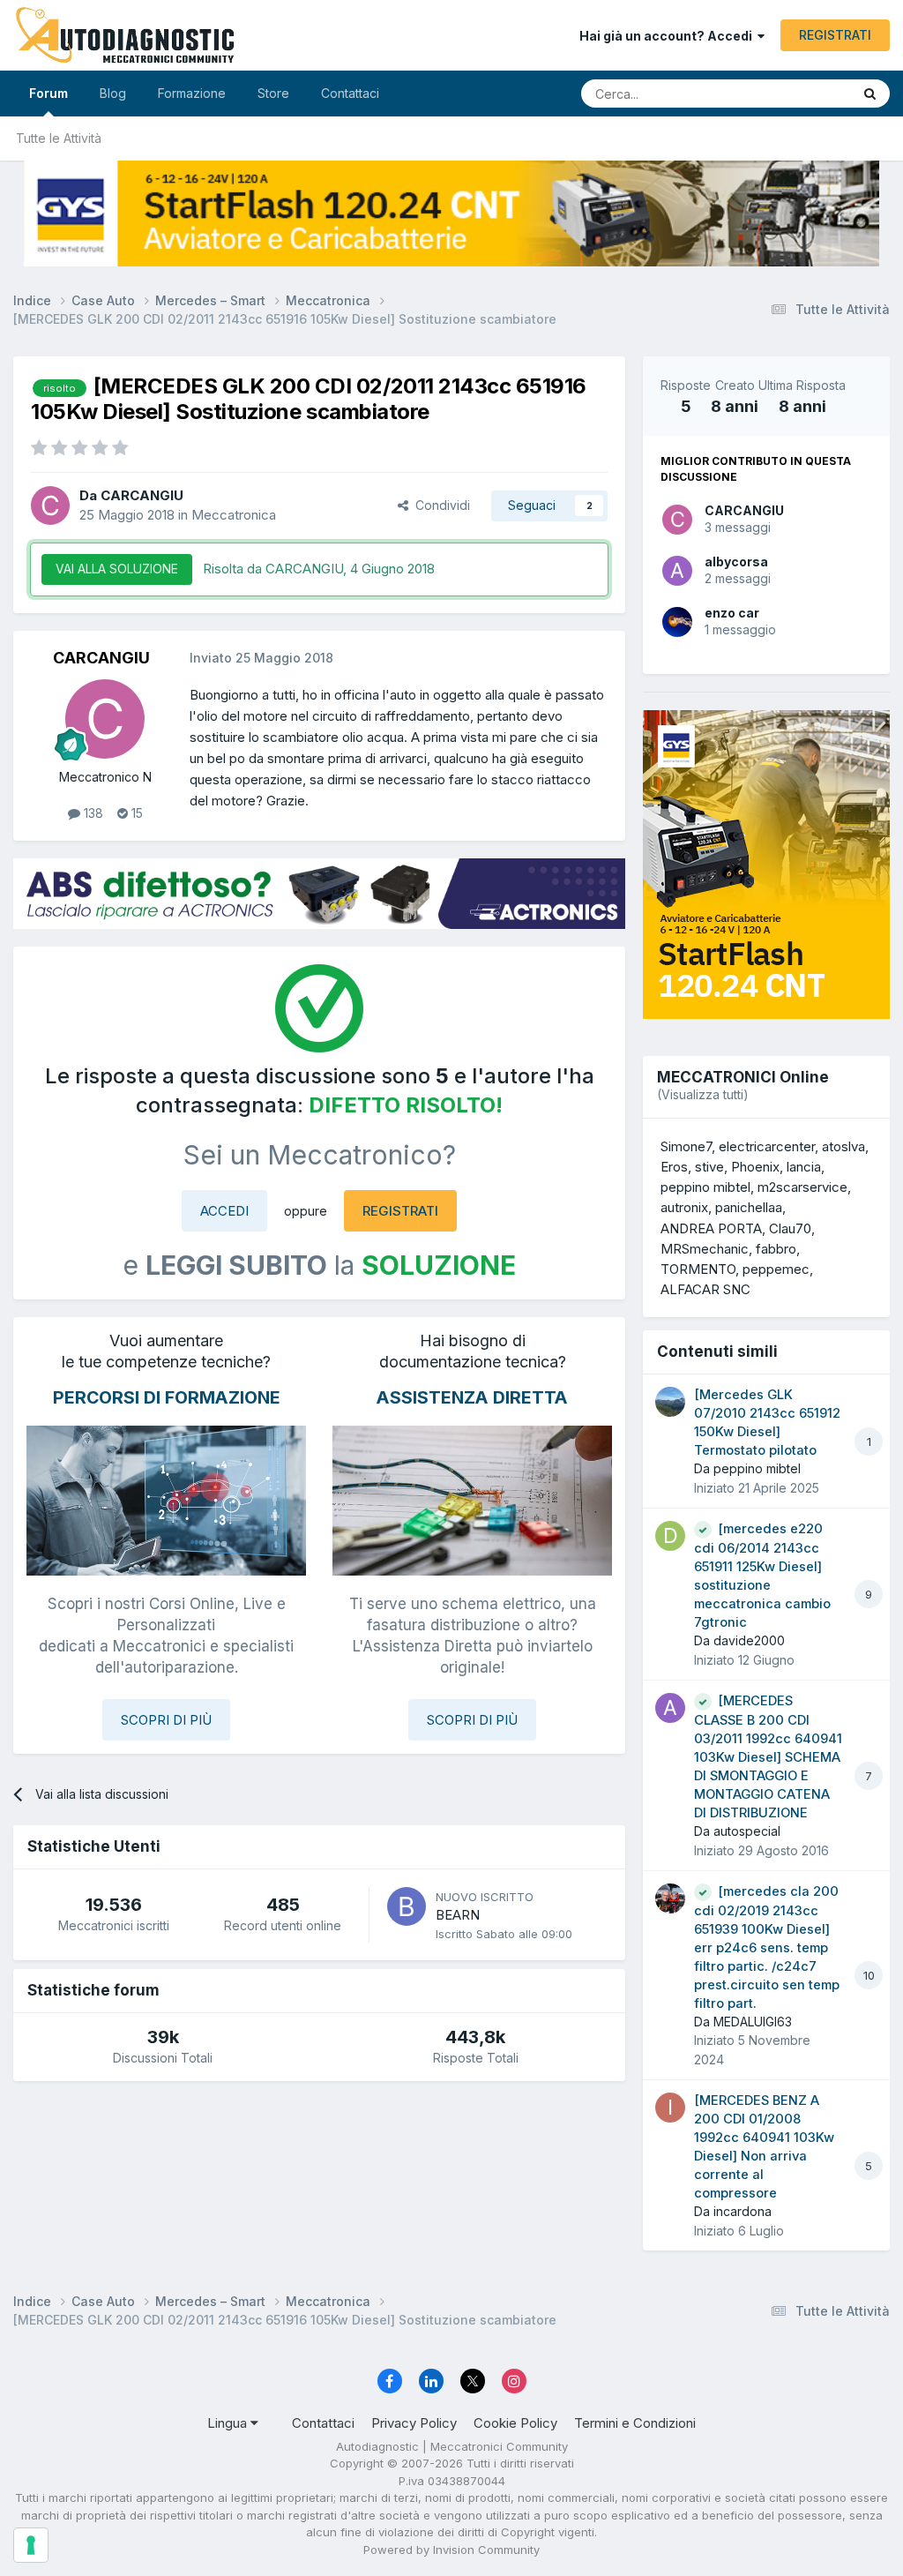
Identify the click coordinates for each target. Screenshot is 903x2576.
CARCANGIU (744, 510)
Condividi (439, 505)
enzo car (732, 613)
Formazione (192, 93)
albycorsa (736, 562)
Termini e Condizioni (635, 2423)
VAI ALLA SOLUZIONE (117, 569)
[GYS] (451, 213)
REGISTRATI (835, 35)
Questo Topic (791, 93)
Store (273, 93)
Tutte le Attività (59, 138)
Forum (49, 93)
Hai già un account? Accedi (668, 36)
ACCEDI (224, 1211)
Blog (113, 93)
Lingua (229, 2423)
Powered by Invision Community (451, 2550)
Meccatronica (234, 515)
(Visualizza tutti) (703, 1094)
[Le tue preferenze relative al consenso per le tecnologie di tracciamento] (31, 2545)
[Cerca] (870, 94)
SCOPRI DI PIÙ (166, 1720)
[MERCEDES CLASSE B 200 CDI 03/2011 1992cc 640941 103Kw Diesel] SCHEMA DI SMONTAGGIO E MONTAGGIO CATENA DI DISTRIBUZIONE (768, 1757)
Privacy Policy (414, 2423)
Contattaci (350, 93)
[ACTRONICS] (319, 894)
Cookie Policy (515, 2423)
